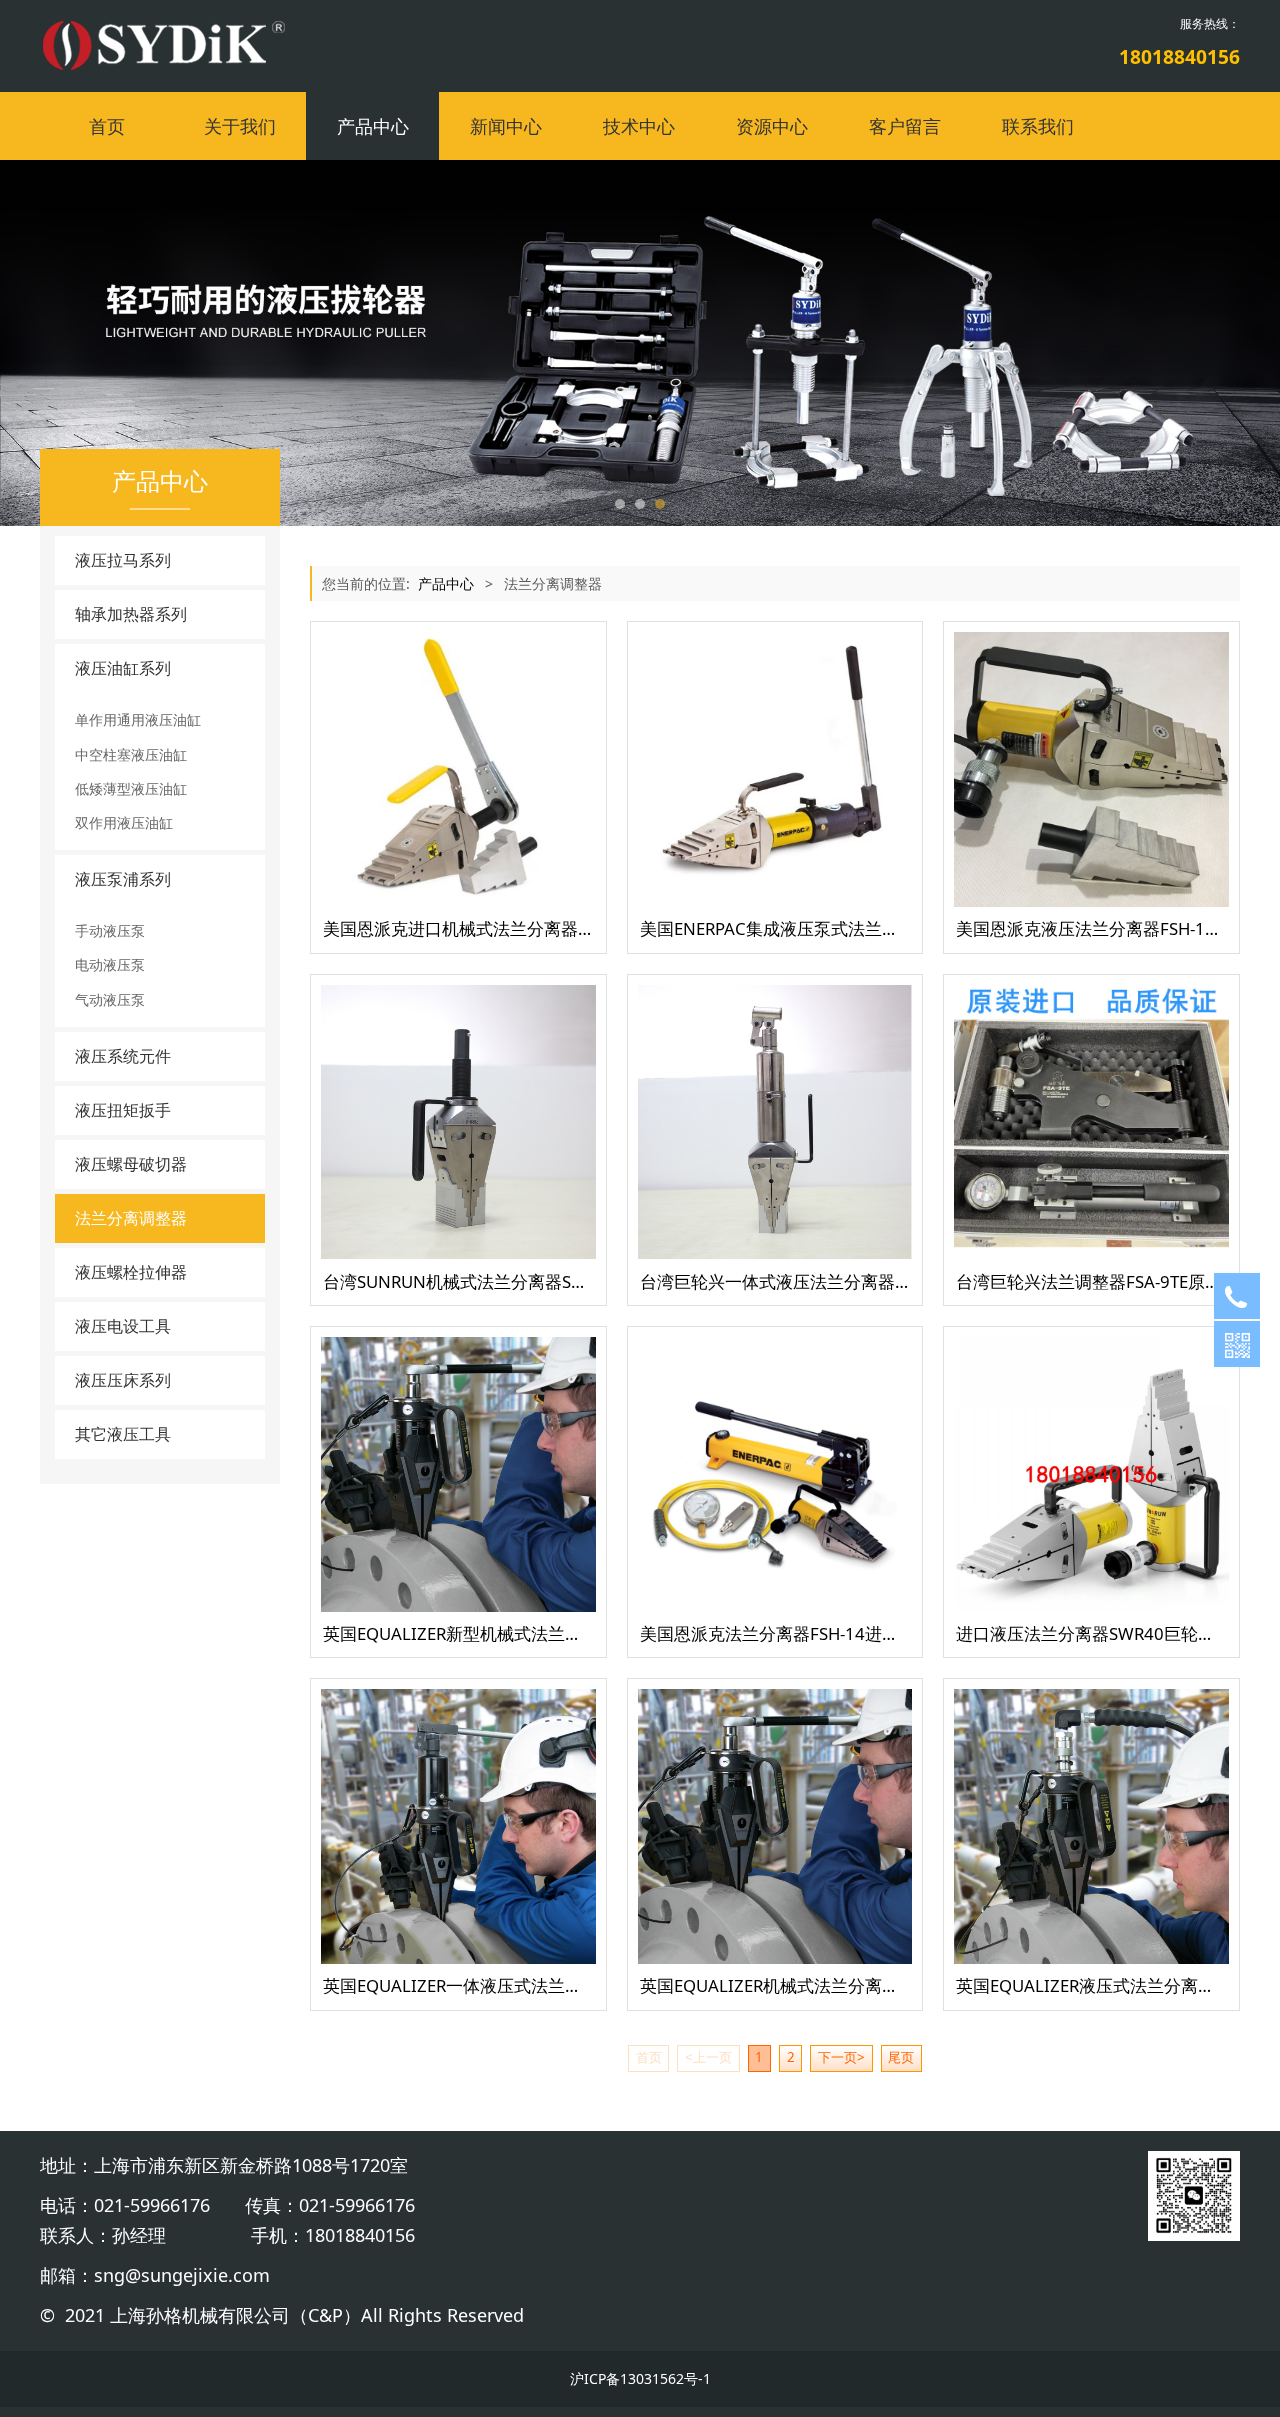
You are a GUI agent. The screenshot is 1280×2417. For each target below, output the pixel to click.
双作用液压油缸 (124, 822)
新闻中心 (506, 126)
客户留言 (905, 126)
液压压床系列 (123, 1380)
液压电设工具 (123, 1326)
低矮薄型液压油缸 (131, 788)
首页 (107, 126)
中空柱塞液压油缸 (131, 754)
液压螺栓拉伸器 (131, 1272)
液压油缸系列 (123, 668)
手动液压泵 (110, 930)
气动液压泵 (110, 999)
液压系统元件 (123, 1056)
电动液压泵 (110, 964)
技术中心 (639, 126)
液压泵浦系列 (123, 879)
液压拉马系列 (123, 560)
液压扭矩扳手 (123, 1110)
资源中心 (772, 126)
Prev (82, 343)
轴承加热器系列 (131, 614)
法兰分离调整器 (131, 1218)
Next (1198, 343)
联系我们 (1038, 126)
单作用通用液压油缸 (138, 719)
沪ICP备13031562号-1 (640, 2378)
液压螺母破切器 (131, 1164)
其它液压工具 (123, 1434)
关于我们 (240, 126)
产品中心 (373, 126)
